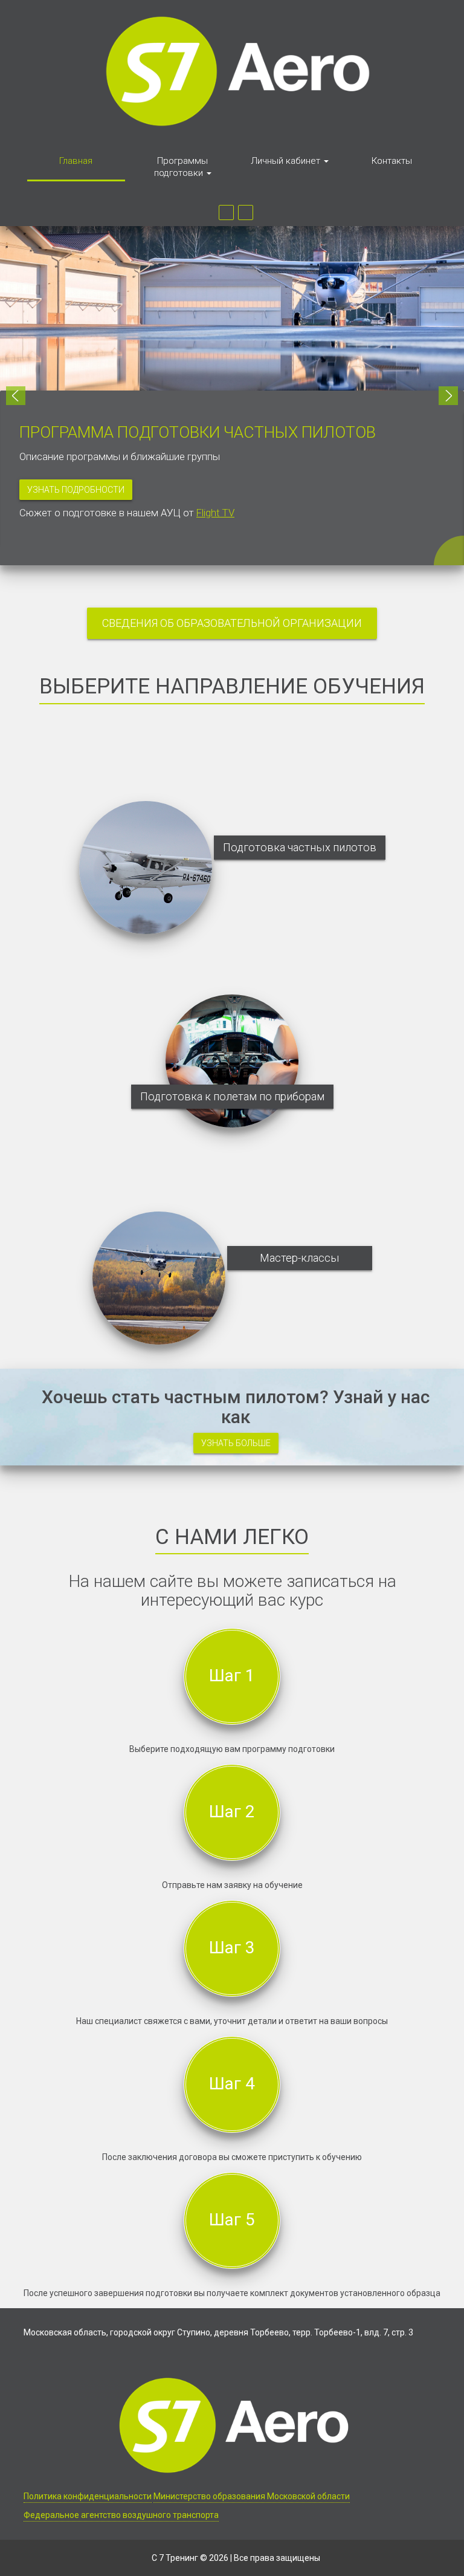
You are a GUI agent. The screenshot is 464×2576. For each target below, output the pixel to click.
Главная (76, 161)
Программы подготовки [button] (181, 167)
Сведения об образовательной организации (232, 623)
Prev (16, 396)
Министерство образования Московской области (252, 2496)
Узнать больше (236, 1443)
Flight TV (215, 513)
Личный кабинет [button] (287, 161)
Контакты (392, 161)
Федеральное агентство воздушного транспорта (121, 2515)
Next (448, 396)
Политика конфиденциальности (88, 2496)
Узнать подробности (76, 490)
